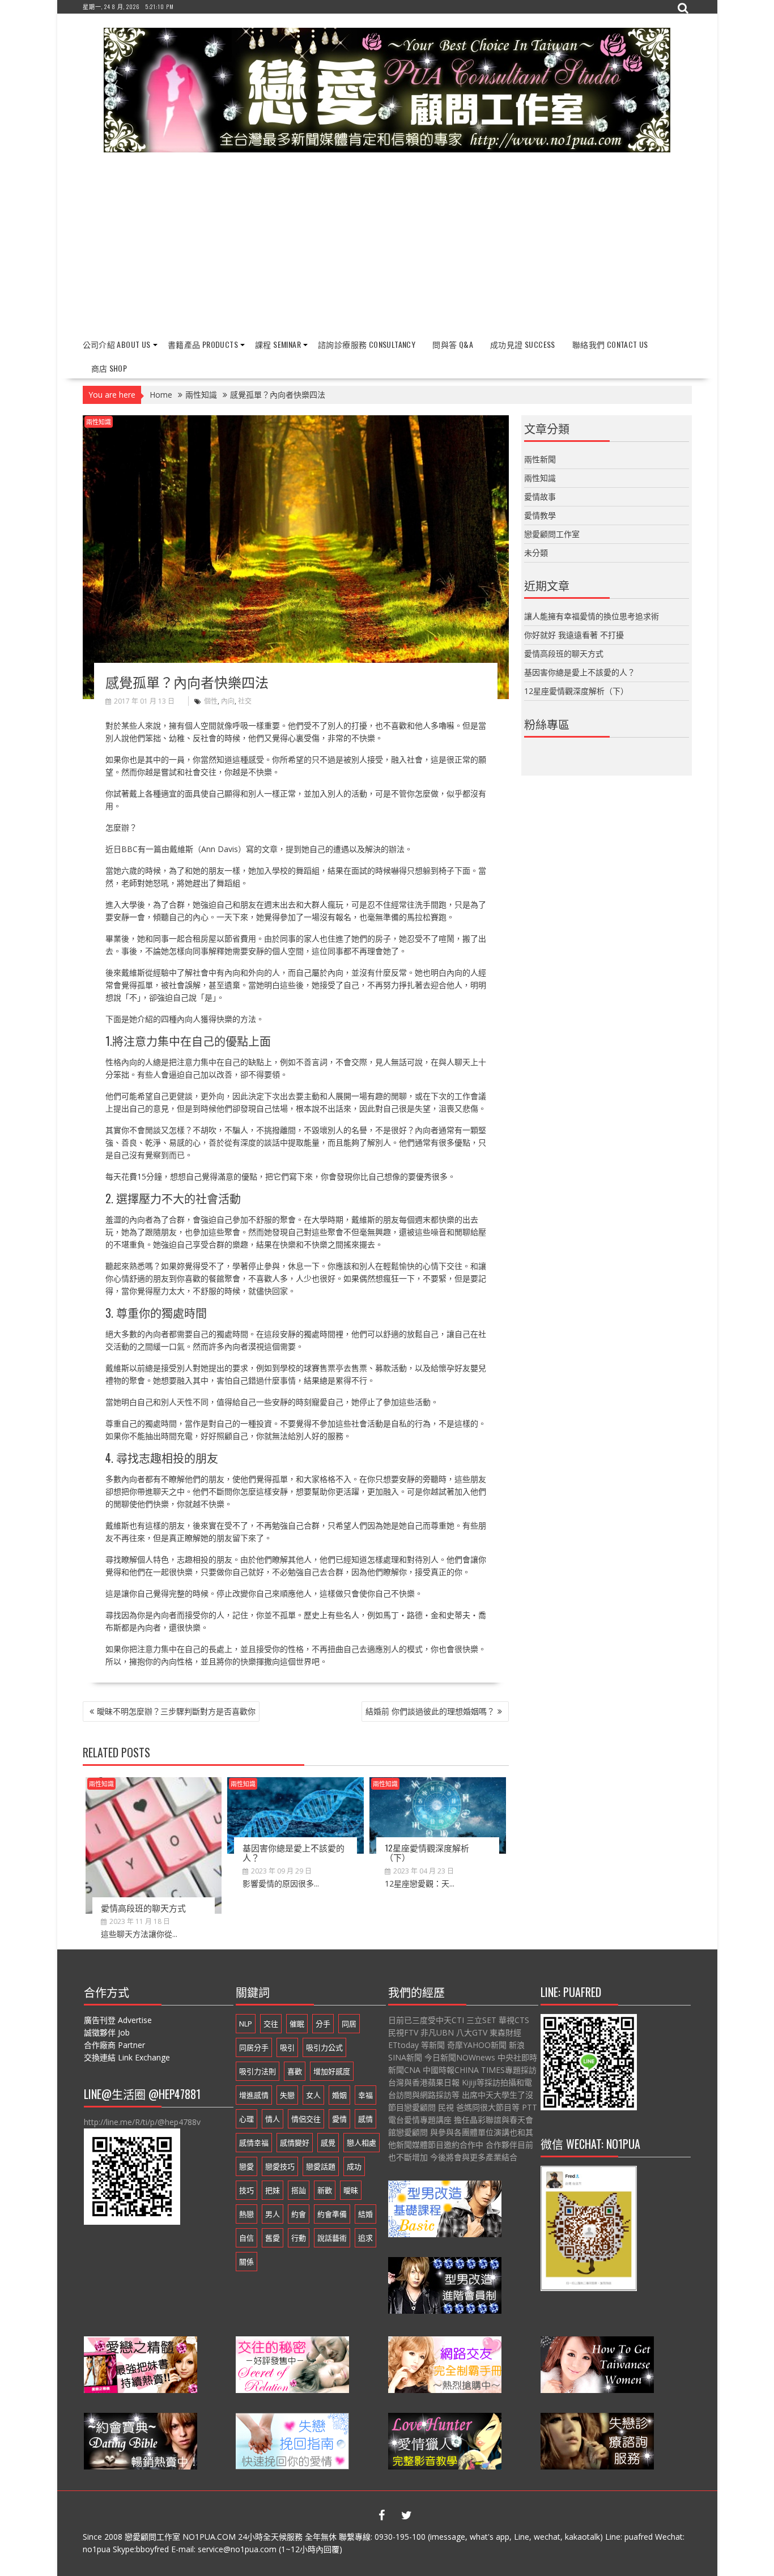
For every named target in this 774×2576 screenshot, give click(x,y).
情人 (273, 2119)
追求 (365, 2238)
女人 (313, 2095)
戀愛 (246, 2166)
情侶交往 (306, 2119)
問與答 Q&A (453, 344)
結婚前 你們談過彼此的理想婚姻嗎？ (430, 1711)
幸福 (365, 2095)
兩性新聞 (540, 459)
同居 (349, 2024)
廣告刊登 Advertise (118, 2020)
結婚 (365, 2214)
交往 (271, 2024)
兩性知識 (99, 422)
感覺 (328, 2143)
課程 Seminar (278, 344)
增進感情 (254, 2095)
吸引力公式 (324, 2047)
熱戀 (246, 2214)
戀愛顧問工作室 (552, 534)
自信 (246, 2238)
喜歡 (295, 2071)
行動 (299, 2238)
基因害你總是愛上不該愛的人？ (294, 1852)
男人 (273, 2214)
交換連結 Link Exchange (127, 2057)
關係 (246, 2262)
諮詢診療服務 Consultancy (367, 344)
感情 (365, 2119)
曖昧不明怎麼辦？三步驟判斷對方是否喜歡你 (176, 1711)
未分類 (536, 553)
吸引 (287, 2047)
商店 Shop (109, 368)
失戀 (287, 2095)
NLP (246, 2024)
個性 (211, 701)
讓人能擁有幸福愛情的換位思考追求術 (592, 616)
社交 (245, 701)
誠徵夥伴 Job (107, 2032)
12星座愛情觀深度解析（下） (427, 1852)
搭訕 (299, 2190)
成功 (354, 2166)
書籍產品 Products (203, 344)
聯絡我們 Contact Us (610, 344)
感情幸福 (254, 2143)
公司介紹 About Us (117, 344)
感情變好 (295, 2143)
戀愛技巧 (280, 2166)
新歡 (325, 2190)
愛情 (339, 2119)
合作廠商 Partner (114, 2045)
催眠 (297, 2024)
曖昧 (351, 2190)
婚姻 (339, 2095)
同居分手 (254, 2047)
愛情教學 (540, 515)
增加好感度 (332, 2071)
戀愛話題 (321, 2166)
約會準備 (332, 2214)
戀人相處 (362, 2143)
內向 (228, 701)
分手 (323, 2024)
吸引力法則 (258, 2071)
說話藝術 (332, 2238)
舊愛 (273, 2238)
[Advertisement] (387, 246)
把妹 (273, 2190)
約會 (299, 2214)
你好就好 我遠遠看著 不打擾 (574, 635)
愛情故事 (540, 497)
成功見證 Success (523, 344)
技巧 (246, 2190)
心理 (246, 2119)
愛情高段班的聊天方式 (143, 1907)
